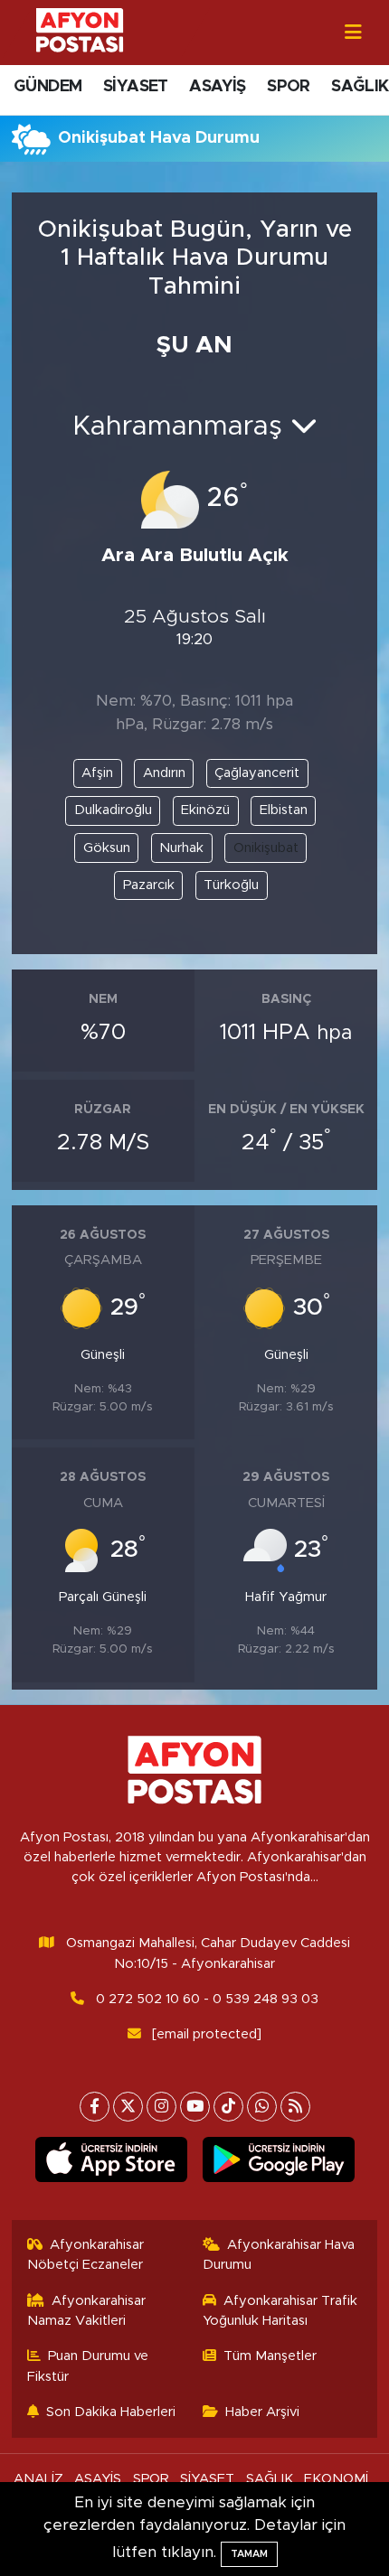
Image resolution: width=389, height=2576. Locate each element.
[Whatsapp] (262, 2107)
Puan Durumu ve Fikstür (88, 2366)
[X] (128, 2107)
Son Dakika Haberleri (111, 2412)
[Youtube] (195, 2107)
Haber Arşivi (262, 2412)
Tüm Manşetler (270, 2356)
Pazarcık (149, 885)
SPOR (289, 87)
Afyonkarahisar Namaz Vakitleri (87, 2311)
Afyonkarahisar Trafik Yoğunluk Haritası (280, 2311)
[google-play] (278, 2163)
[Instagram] (161, 2107)
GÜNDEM (47, 87)
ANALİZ (38, 2479)
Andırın (164, 773)
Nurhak (181, 848)
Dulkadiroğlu (113, 810)
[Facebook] (95, 2107)
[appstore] (111, 2163)
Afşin (97, 773)
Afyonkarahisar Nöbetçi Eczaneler (86, 2255)
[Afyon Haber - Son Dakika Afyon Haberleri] (80, 31)
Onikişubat (266, 848)
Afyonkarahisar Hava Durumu (279, 2255)
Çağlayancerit (257, 773)
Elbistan (284, 810)
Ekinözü (205, 810)
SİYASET (136, 87)
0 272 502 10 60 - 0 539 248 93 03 (207, 1999)
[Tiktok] (228, 2107)
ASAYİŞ (217, 87)
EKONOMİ (336, 2479)
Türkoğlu (231, 885)
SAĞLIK (360, 87)
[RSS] (295, 2107)
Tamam (249, 2554)
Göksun (107, 848)
